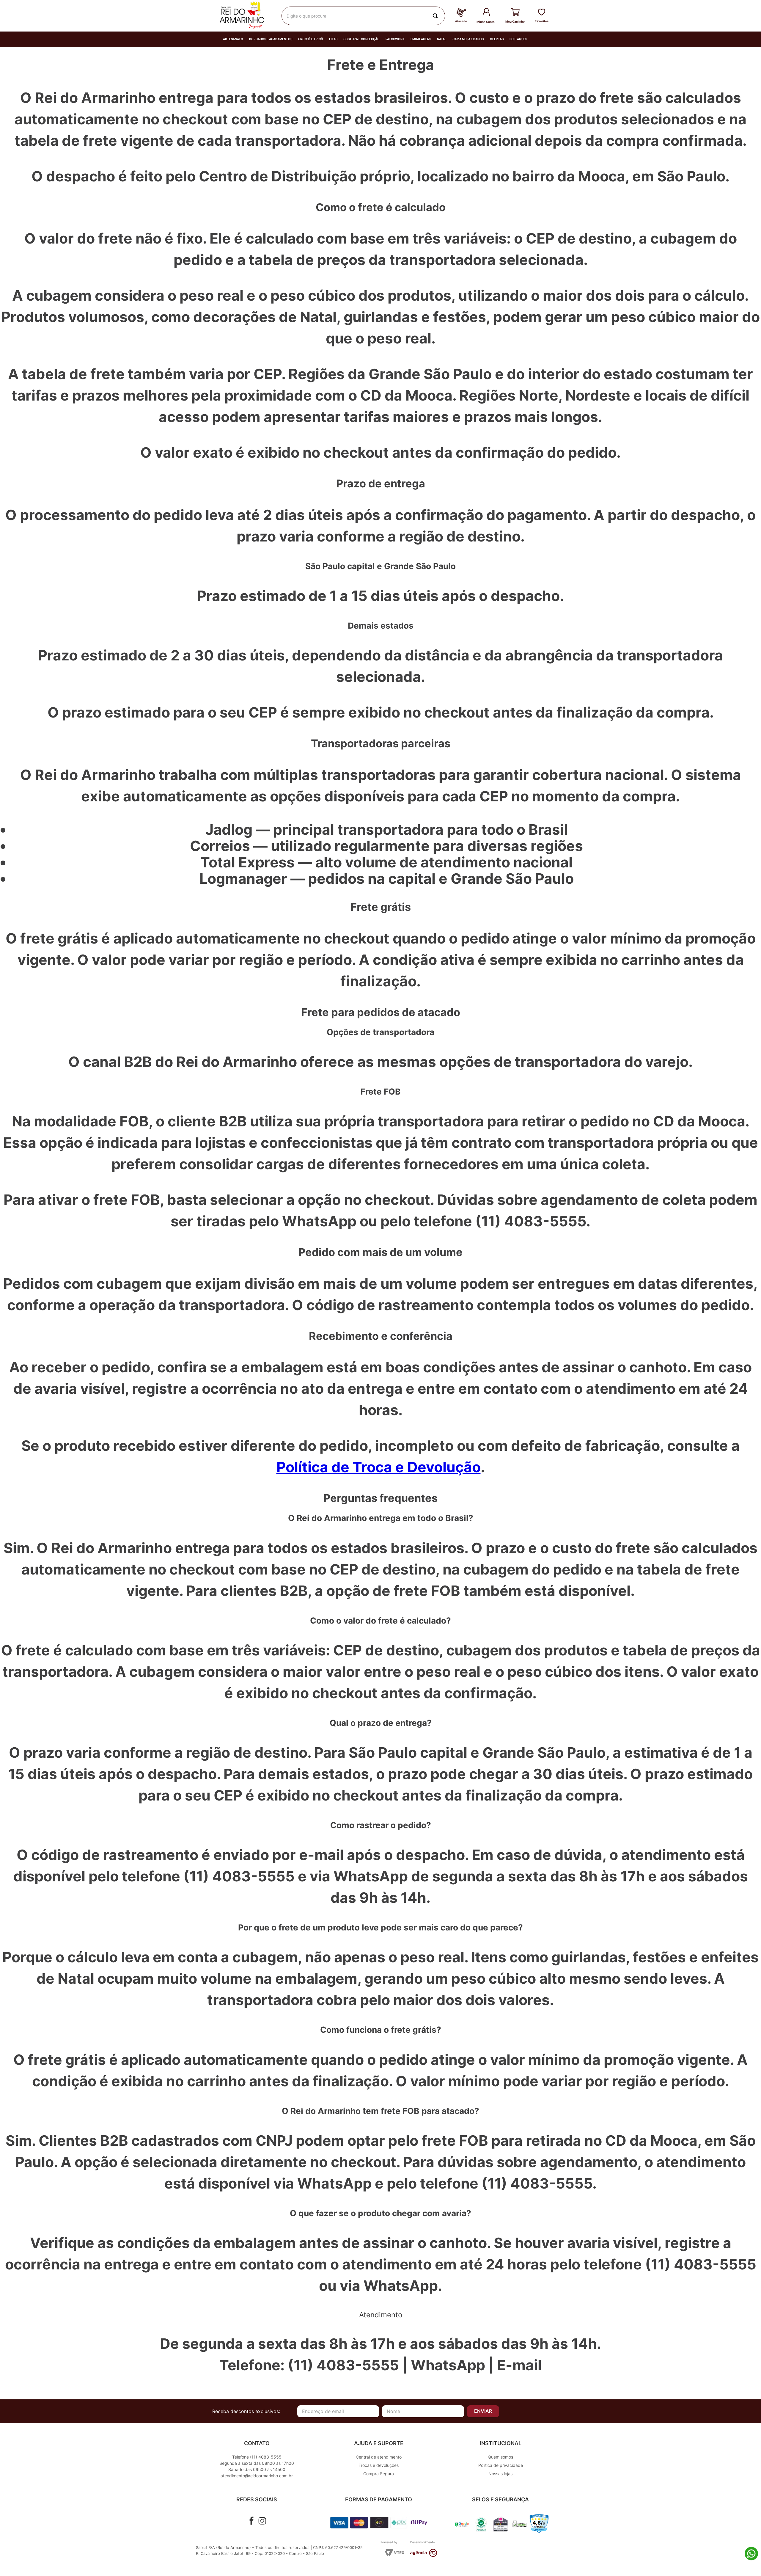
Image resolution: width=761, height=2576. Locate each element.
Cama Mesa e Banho (468, 39)
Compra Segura (379, 2474)
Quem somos (500, 2457)
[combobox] (363, 16)
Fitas (333, 39)
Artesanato (233, 39)
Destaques (518, 39)
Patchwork (395, 39)
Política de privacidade (501, 2465)
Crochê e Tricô (311, 39)
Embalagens (421, 39)
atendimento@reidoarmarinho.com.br (257, 2476)
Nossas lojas (500, 2474)
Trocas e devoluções (379, 2465)
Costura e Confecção (361, 39)
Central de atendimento (379, 2457)
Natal (442, 39)
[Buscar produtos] (436, 16)
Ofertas (497, 39)
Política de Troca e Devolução (379, 1467)
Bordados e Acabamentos (271, 39)
